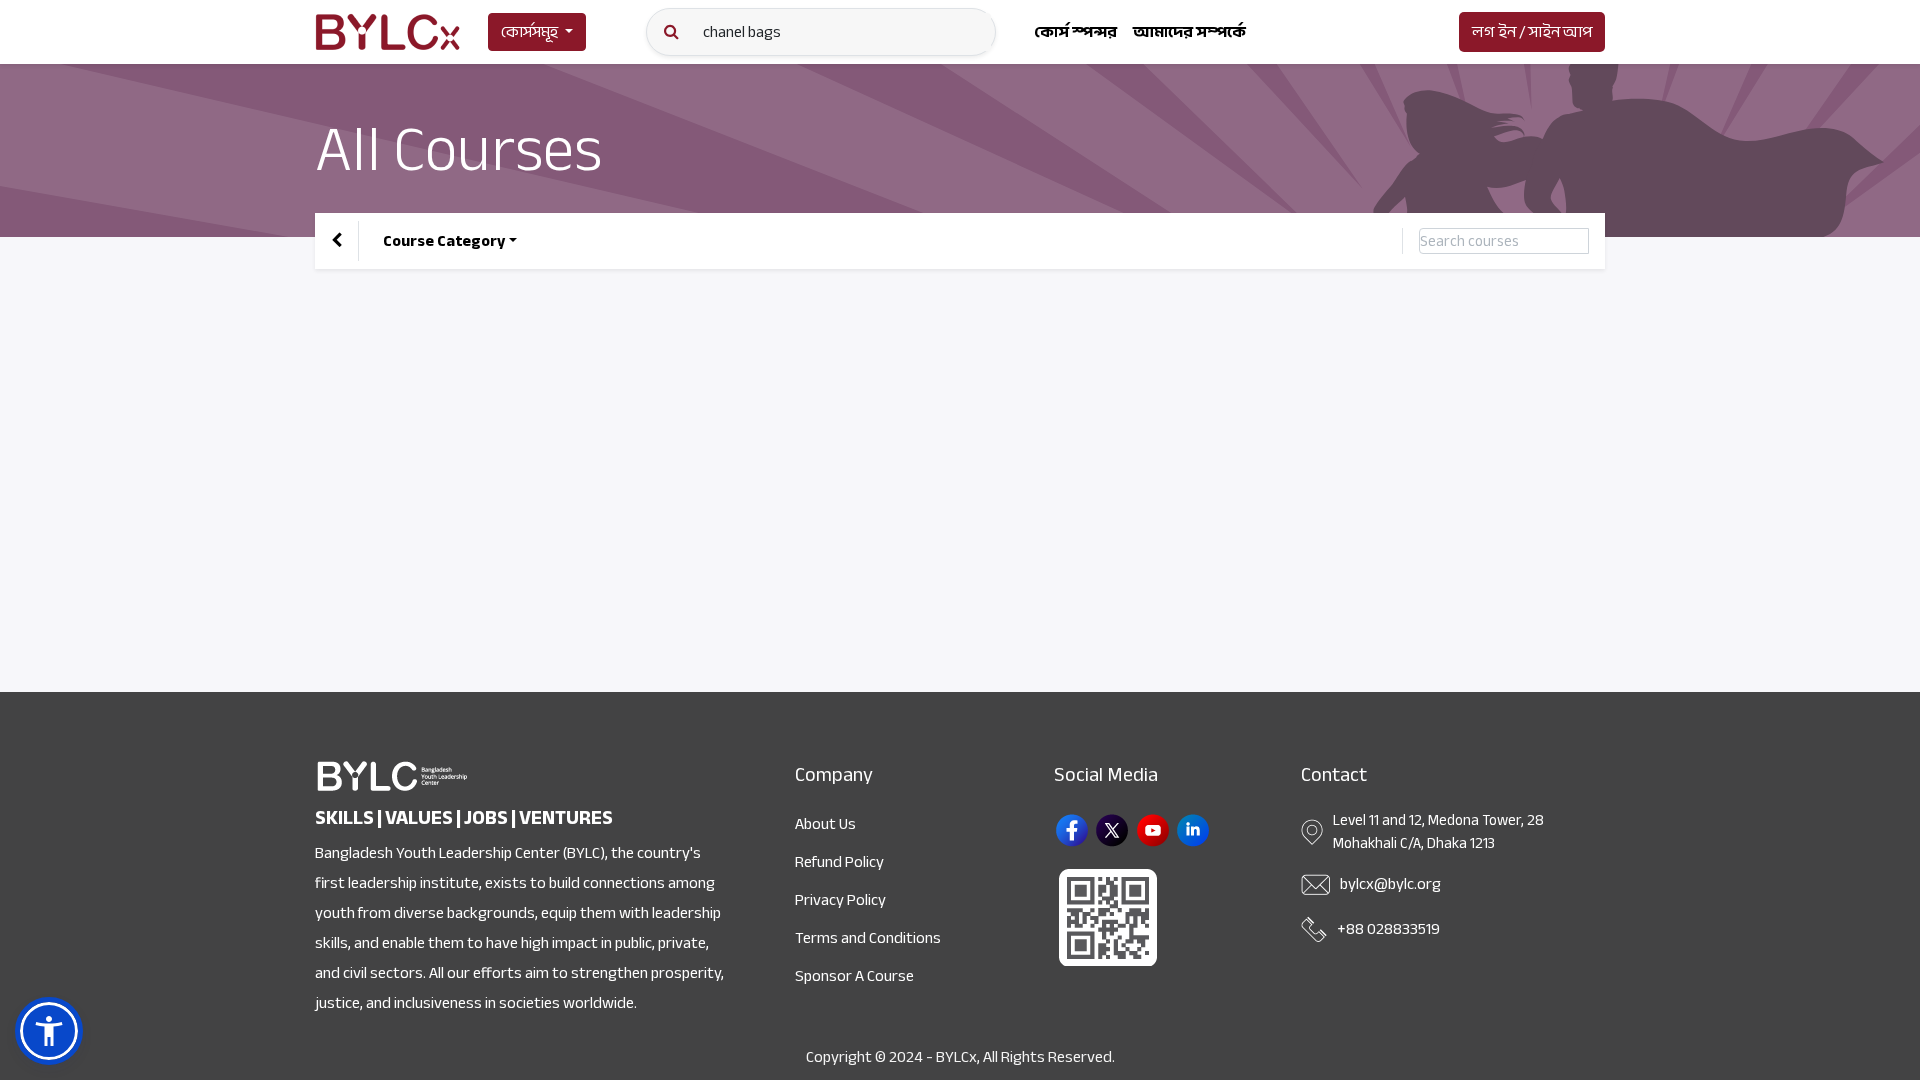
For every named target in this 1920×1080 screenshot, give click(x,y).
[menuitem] (1075, 32)
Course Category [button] (444, 241)
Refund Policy (839, 862)
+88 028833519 (1388, 929)
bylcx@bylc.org (1390, 884)
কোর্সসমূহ (529, 32)
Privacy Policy (840, 900)
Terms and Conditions (868, 938)
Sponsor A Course (854, 976)
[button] (49, 1031)
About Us (825, 824)
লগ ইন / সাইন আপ (1532, 32)
